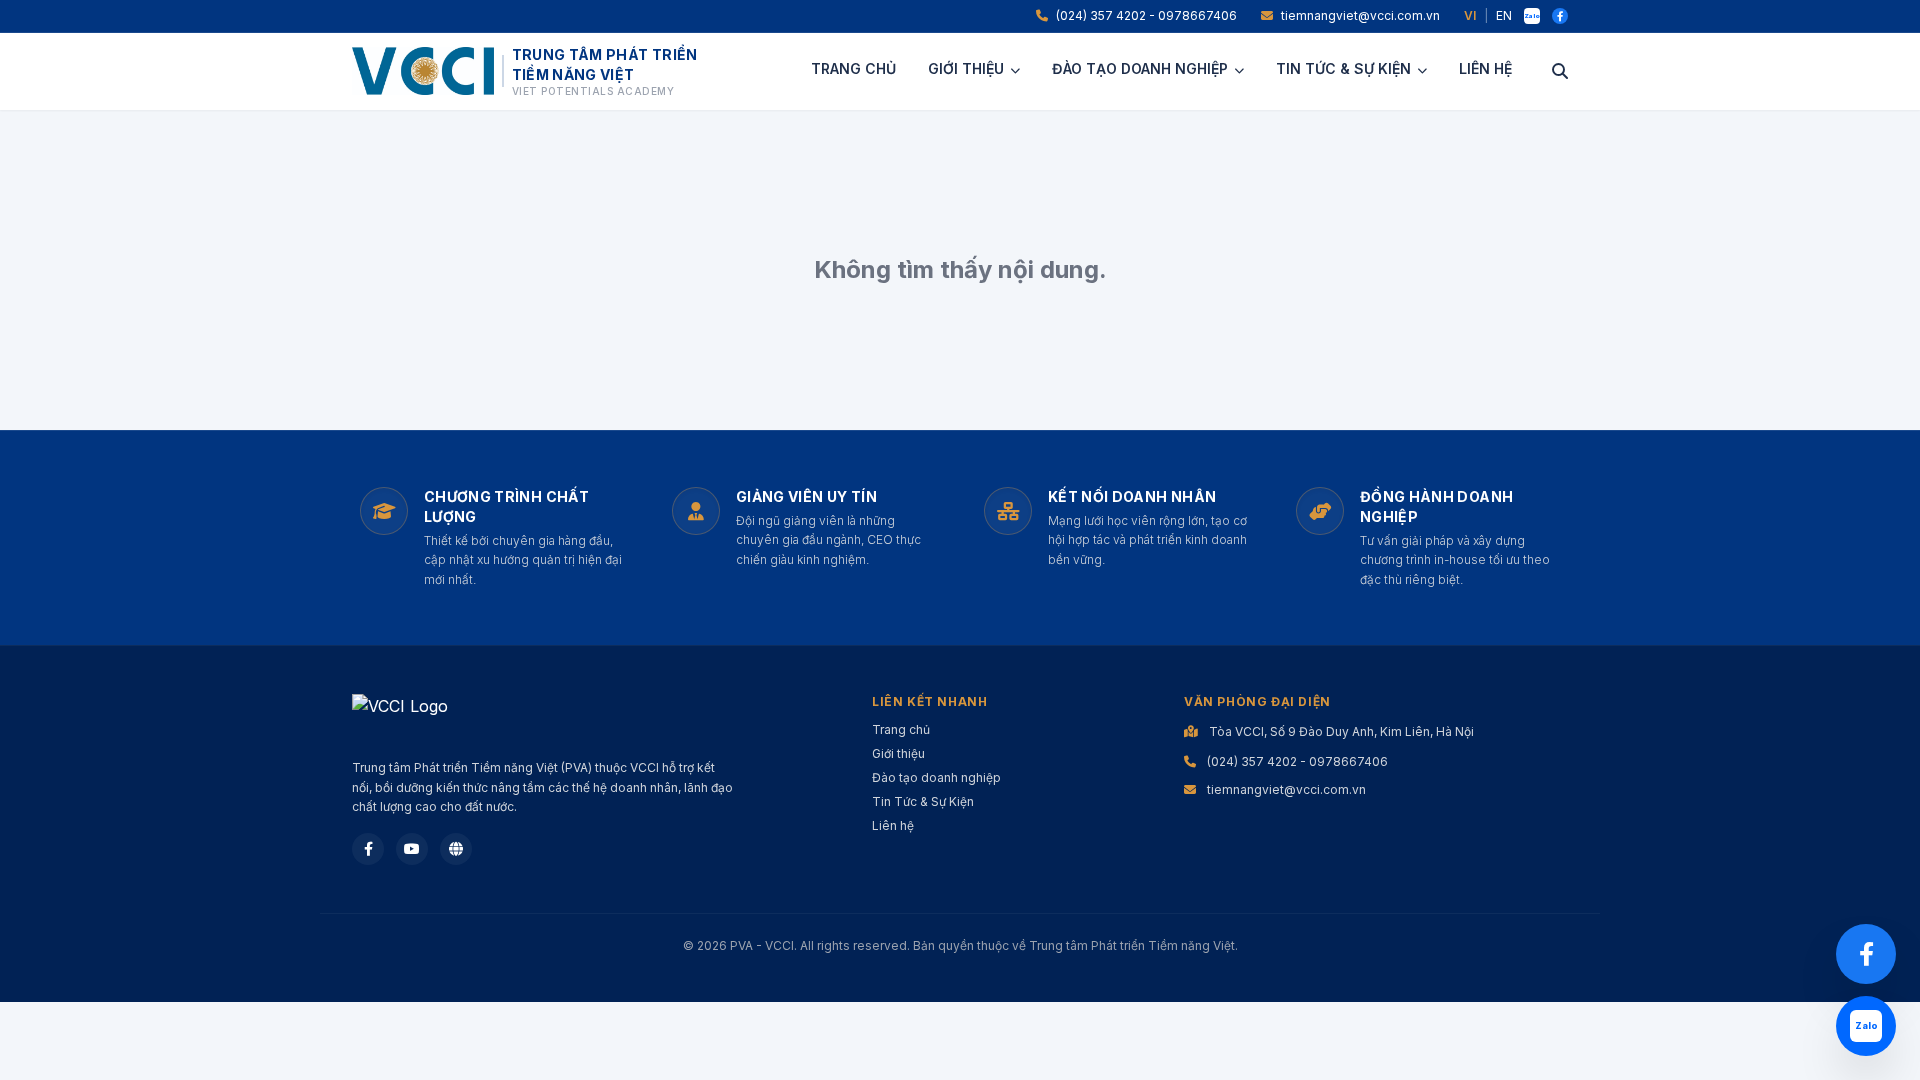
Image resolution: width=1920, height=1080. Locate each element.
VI (1470, 15)
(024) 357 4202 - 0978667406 (1146, 15)
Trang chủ (853, 68)
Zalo (1532, 15)
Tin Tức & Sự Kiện (1343, 68)
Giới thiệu (966, 68)
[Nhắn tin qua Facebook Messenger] (1866, 954)
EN (1504, 15)
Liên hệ (1485, 68)
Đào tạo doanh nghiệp (1140, 68)
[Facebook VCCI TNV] (1560, 16)
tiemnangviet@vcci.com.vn (1360, 15)
